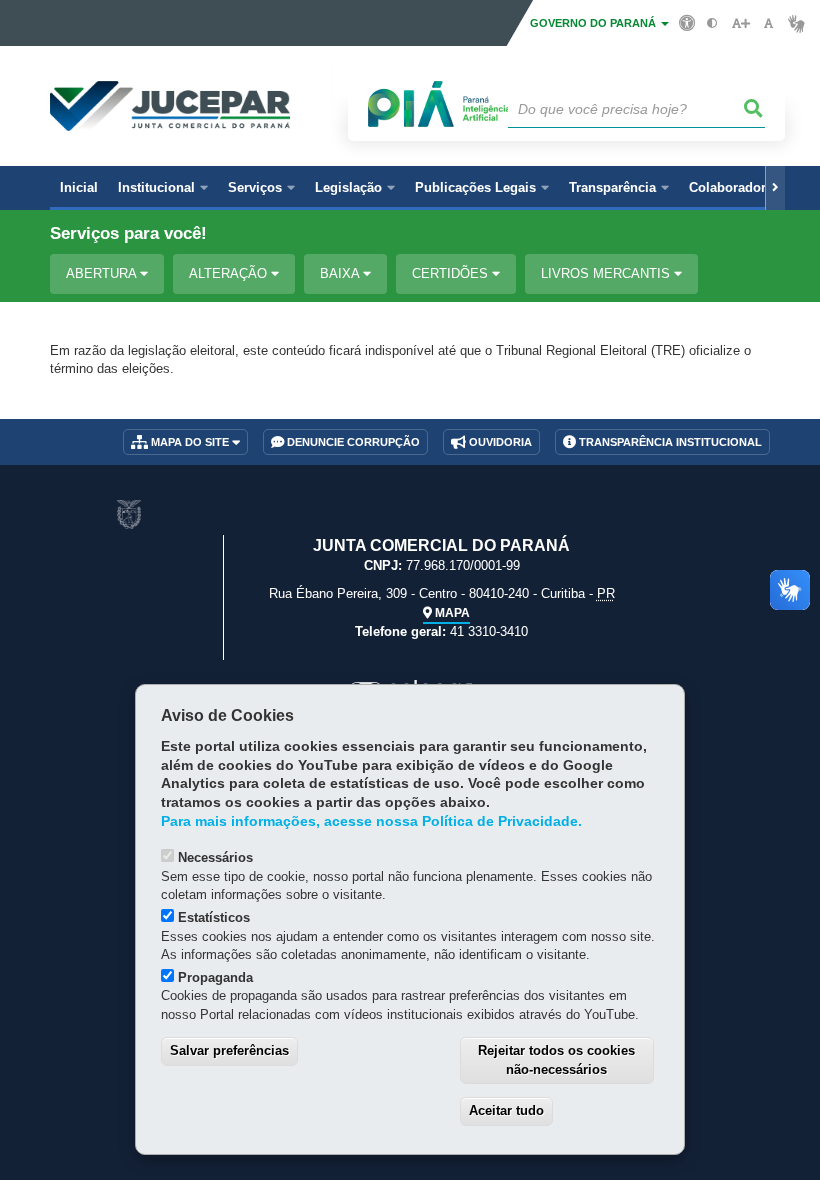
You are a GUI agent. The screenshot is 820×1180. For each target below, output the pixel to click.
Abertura (103, 273)
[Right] (775, 188)
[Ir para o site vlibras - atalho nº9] (796, 23)
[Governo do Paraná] (129, 514)
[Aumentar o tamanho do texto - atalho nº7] (740, 23)
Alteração (230, 273)
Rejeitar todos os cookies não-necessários (556, 1060)
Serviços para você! (128, 233)
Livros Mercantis (607, 273)
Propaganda (215, 977)
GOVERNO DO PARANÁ (594, 23)
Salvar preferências (229, 1050)
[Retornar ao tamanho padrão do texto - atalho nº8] (768, 23)
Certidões (452, 273)
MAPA (451, 613)
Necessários (215, 857)
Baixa (341, 273)
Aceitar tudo (506, 1110)
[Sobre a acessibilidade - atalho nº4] (687, 22)
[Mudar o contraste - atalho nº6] (712, 23)
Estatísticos (214, 917)
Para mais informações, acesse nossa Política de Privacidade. (371, 821)
